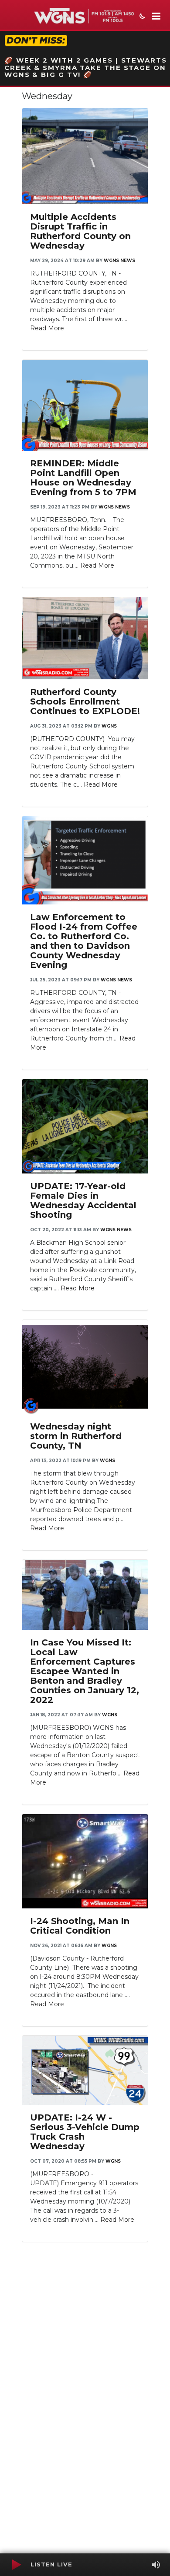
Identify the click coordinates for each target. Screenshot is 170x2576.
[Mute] (156, 2565)
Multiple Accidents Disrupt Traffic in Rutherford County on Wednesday (80, 231)
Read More (47, 328)
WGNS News (119, 261)
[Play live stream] (16, 2565)
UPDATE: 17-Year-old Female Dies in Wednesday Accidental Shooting (83, 1200)
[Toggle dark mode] (141, 17)
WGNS (109, 726)
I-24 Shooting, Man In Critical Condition (80, 1926)
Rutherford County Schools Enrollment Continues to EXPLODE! (85, 701)
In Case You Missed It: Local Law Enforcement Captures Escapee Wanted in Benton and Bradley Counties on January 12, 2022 (85, 1671)
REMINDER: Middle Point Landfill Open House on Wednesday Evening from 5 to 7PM (83, 478)
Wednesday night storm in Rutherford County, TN (76, 1436)
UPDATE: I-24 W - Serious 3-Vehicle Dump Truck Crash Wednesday (85, 2132)
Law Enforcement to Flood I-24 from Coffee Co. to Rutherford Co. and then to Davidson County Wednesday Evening (84, 941)
